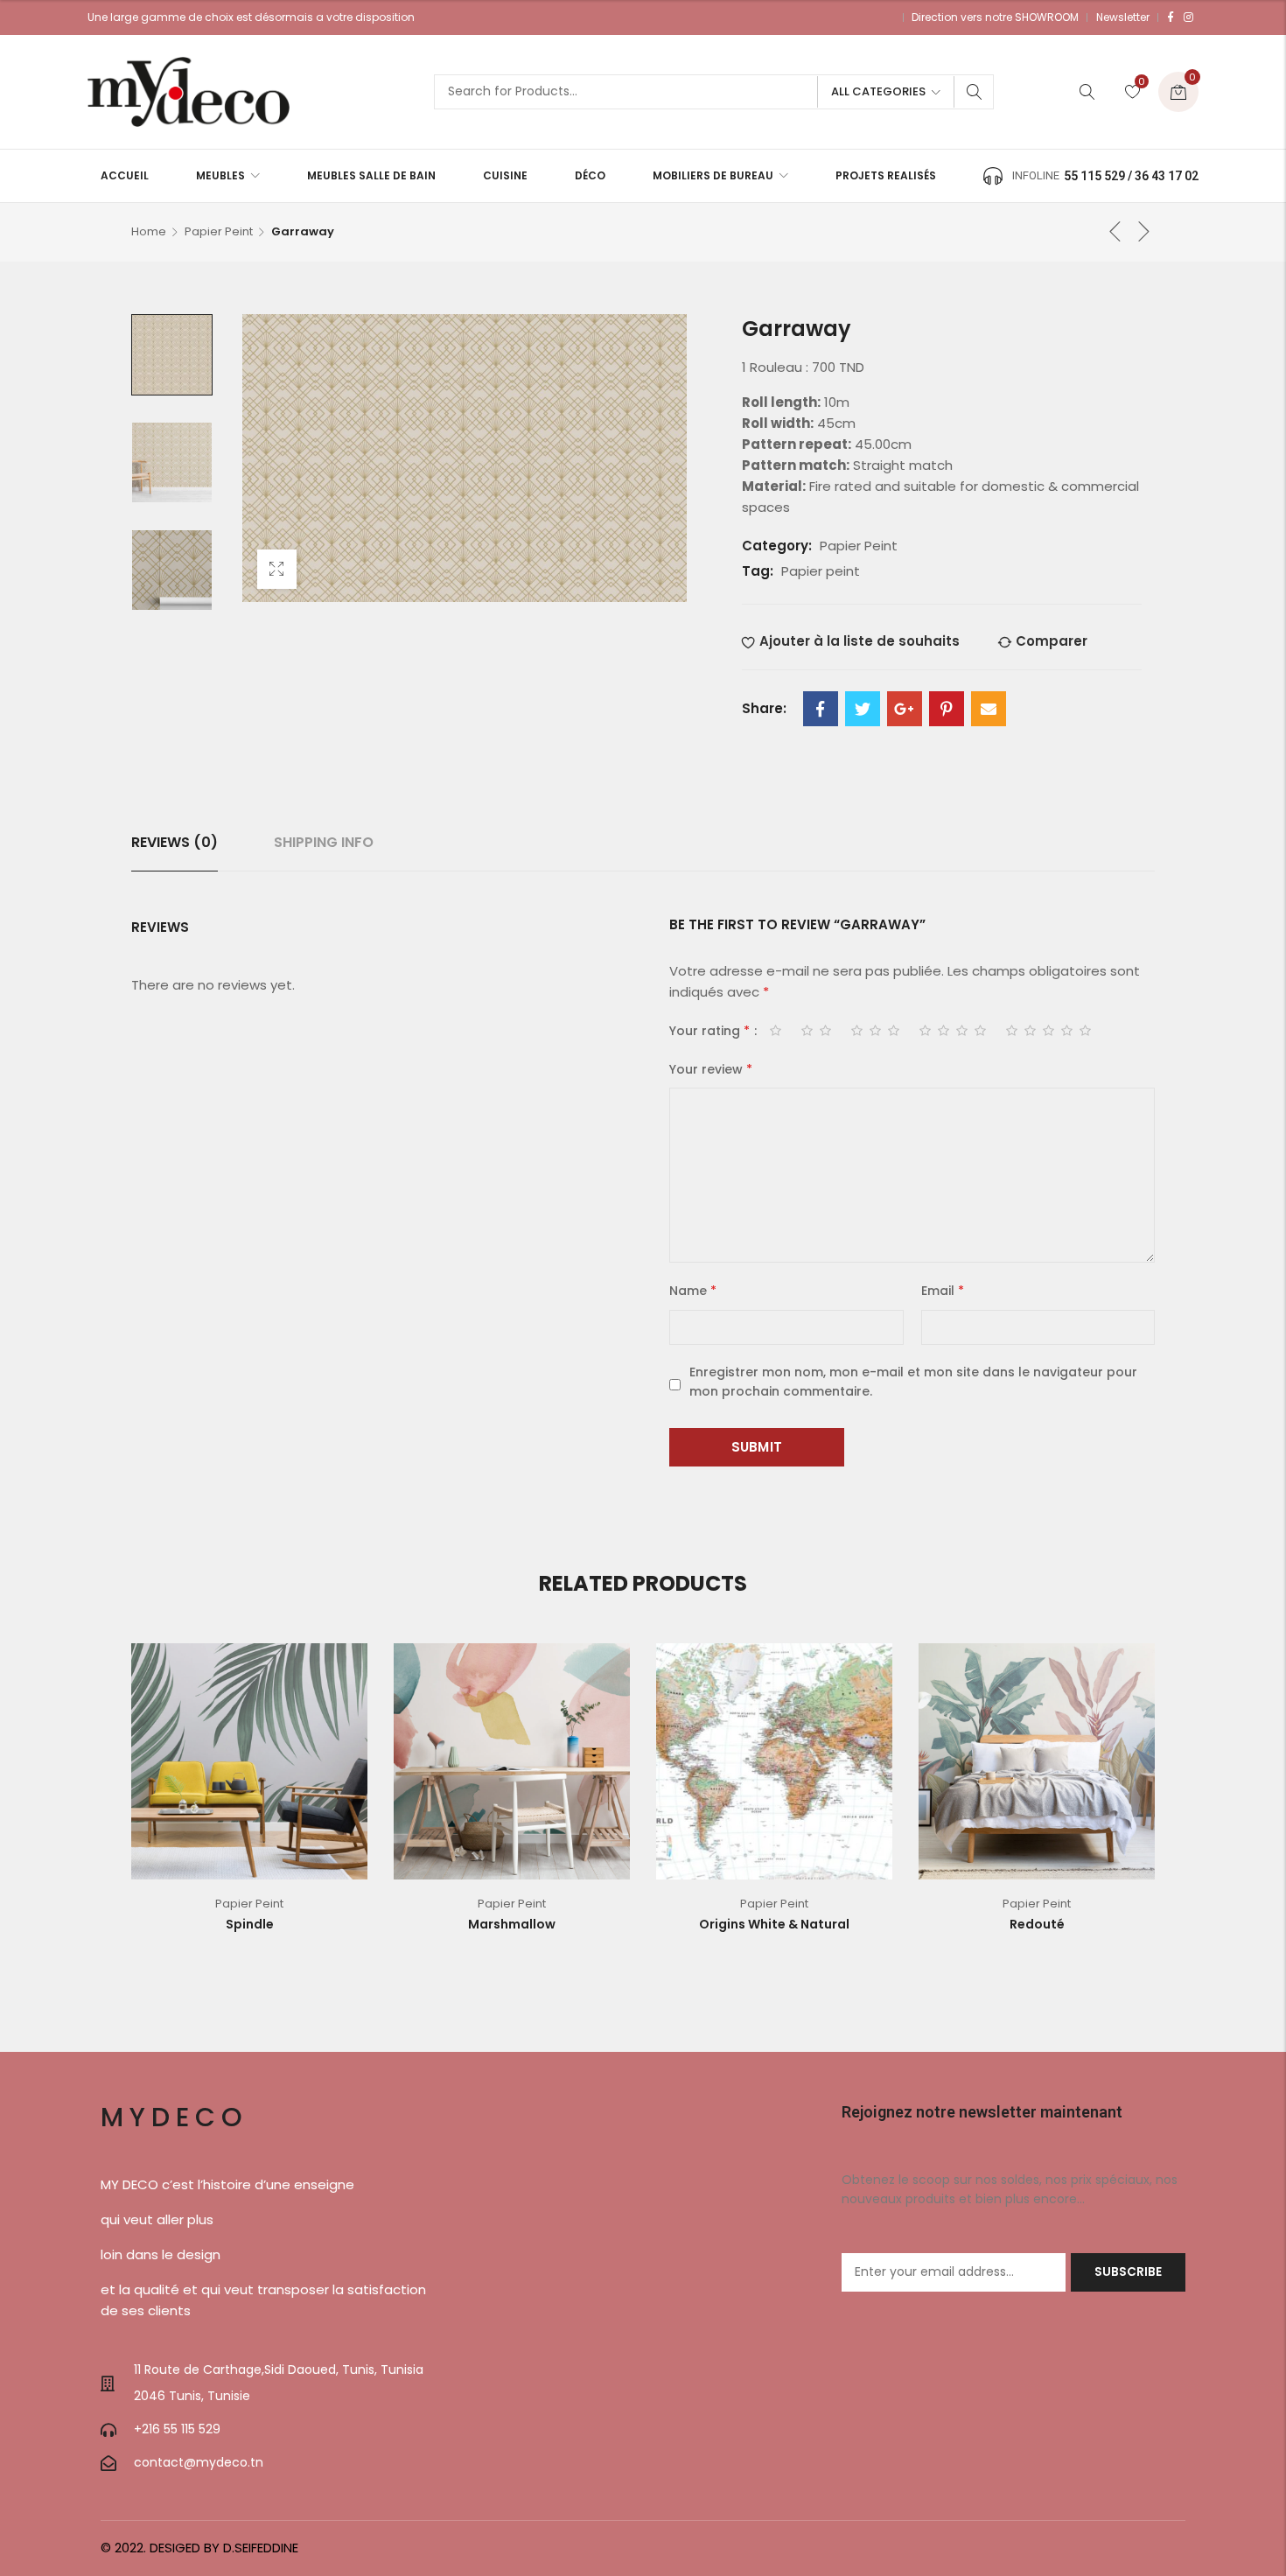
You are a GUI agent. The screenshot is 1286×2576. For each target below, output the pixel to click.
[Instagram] (1188, 17)
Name (693, 1291)
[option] (172, 355)
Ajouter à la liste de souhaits (860, 641)
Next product (1144, 231)
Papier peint (821, 571)
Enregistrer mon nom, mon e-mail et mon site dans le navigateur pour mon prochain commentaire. (913, 1382)
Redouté (1037, 1924)
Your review (711, 1069)
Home (149, 231)
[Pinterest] (947, 709)
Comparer (1052, 641)
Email (943, 1291)
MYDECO (175, 2117)
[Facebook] (1171, 17)
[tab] (175, 843)
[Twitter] (863, 709)
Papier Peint (219, 231)
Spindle (250, 1924)
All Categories (878, 91)
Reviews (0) (175, 842)
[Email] (989, 709)
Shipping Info (324, 842)
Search (975, 92)
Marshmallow (512, 1924)
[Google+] (905, 709)
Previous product (1115, 231)
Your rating (709, 1031)
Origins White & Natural (774, 1924)
